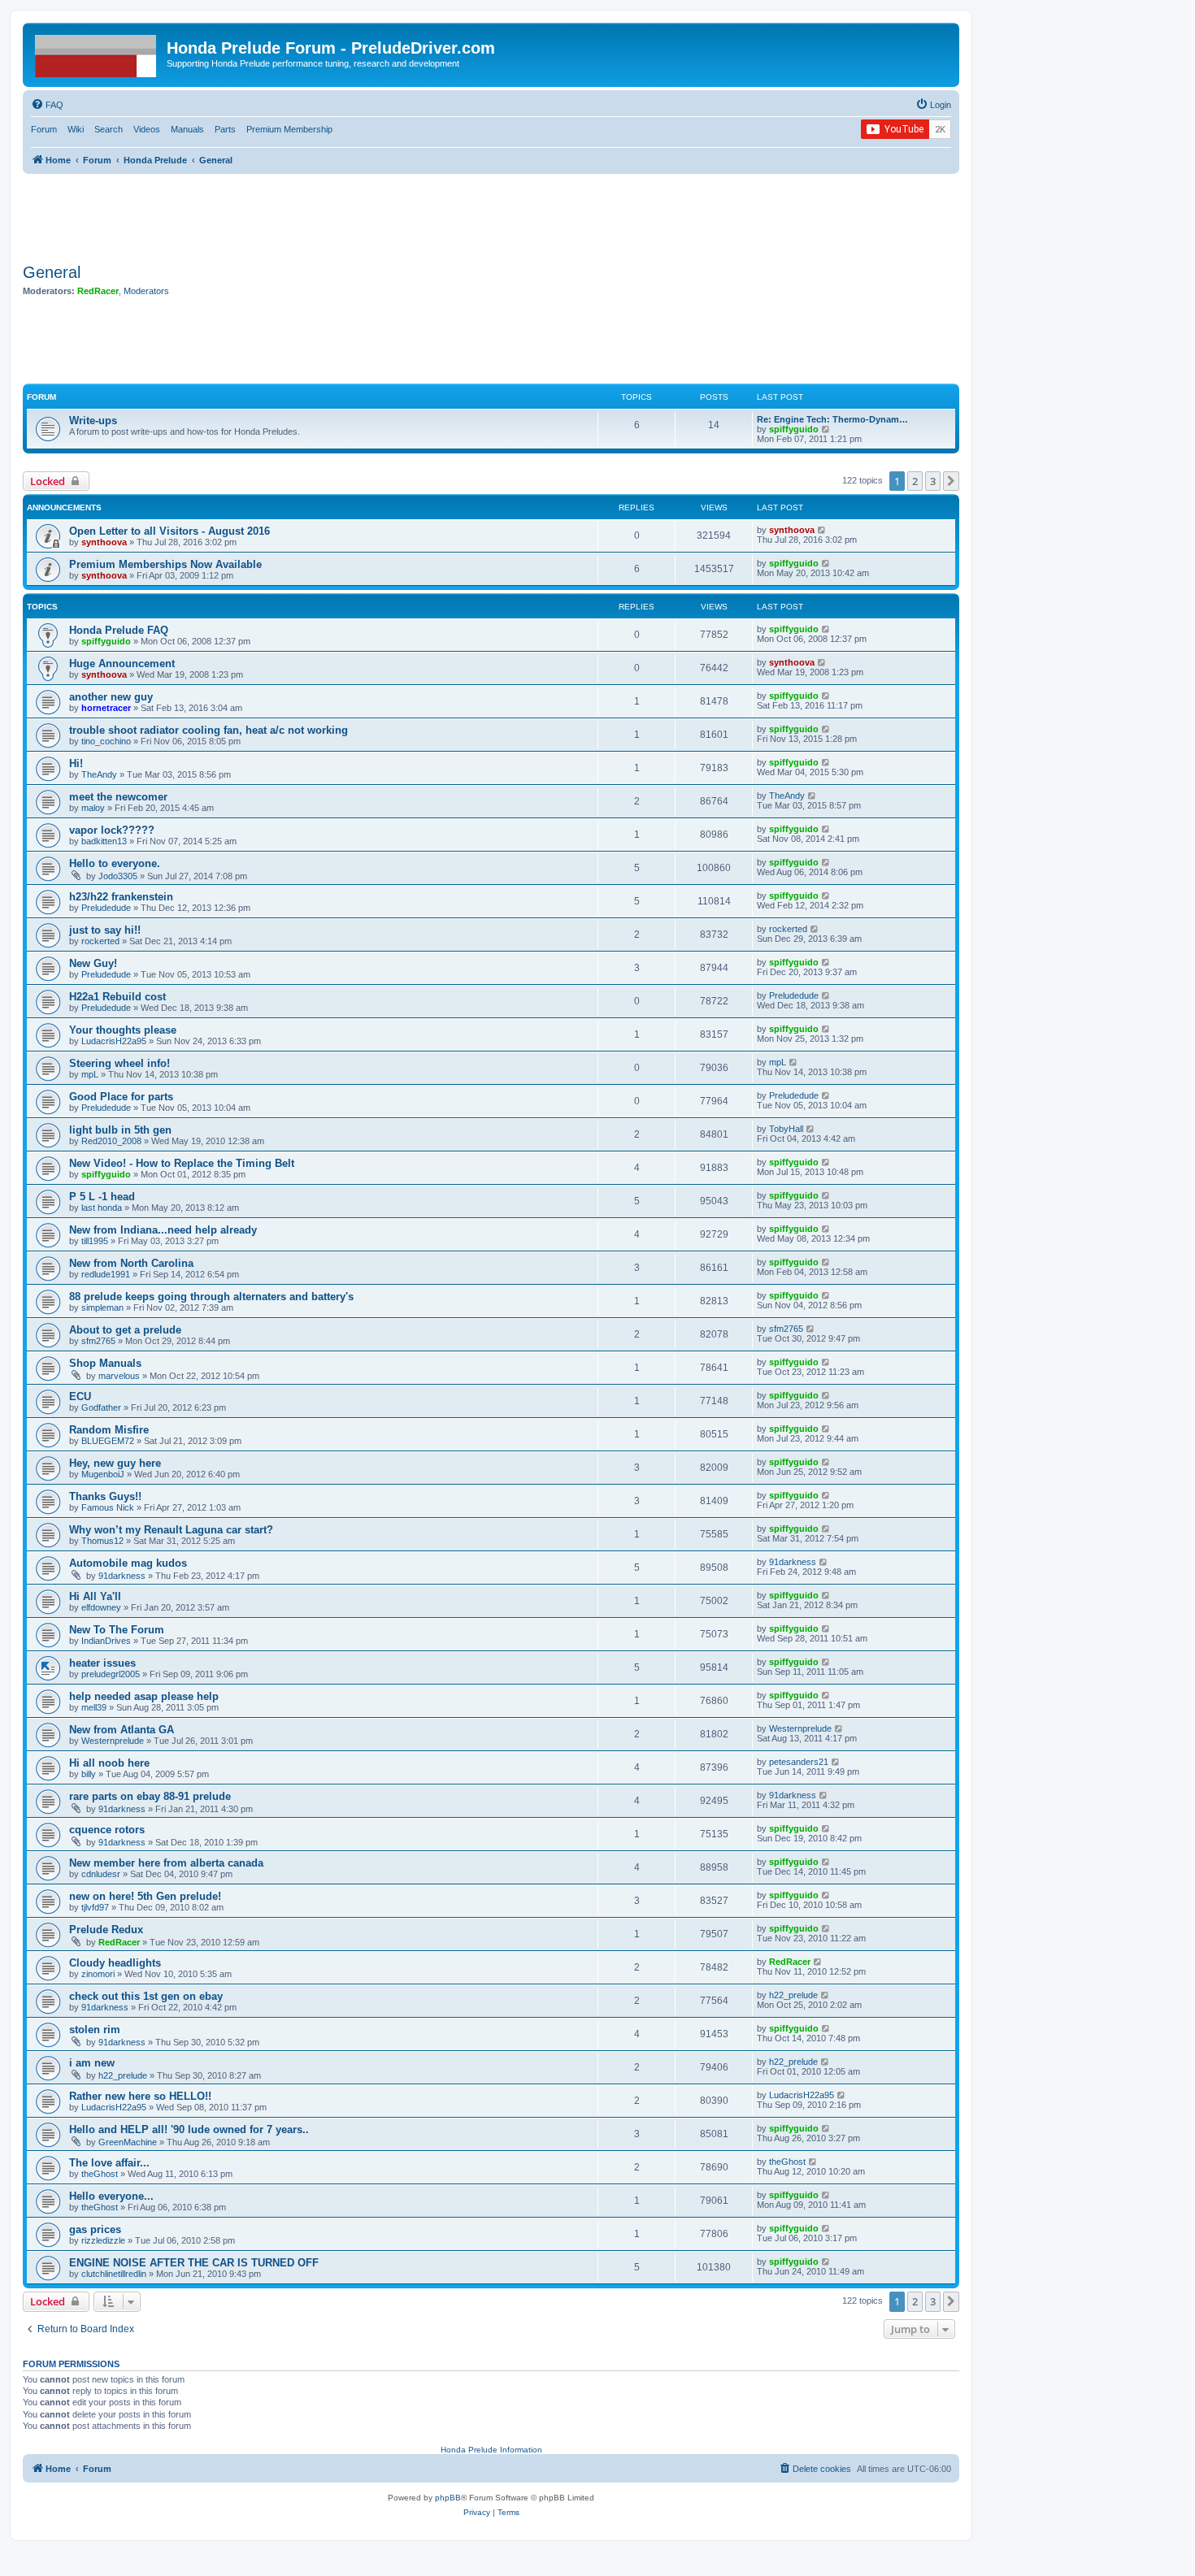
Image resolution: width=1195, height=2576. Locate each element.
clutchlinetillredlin (114, 2274)
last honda (102, 1208)
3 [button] (933, 481)
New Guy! (93, 963)
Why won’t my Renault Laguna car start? (171, 1530)
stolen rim (95, 2030)
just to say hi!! (105, 930)
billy (89, 1774)
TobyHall (786, 1129)
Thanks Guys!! (105, 1496)
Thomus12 (102, 1541)
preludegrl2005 (111, 1674)
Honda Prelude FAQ (119, 630)
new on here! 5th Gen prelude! (145, 1896)
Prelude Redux (106, 1930)
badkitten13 (104, 841)
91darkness (122, 1576)
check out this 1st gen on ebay (146, 1996)
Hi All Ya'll (95, 1596)
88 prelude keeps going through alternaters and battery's (211, 1297)
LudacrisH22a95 (114, 1041)
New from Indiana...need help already (163, 1230)
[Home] (97, 53)
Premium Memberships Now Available (165, 564)
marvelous (119, 1376)
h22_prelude (793, 1995)
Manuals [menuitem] (187, 129)
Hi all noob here (109, 1763)
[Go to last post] (822, 530)
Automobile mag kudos (128, 1563)
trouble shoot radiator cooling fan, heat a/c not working (209, 730)
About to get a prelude (125, 1330)
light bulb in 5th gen (120, 1130)
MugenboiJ (103, 1474)
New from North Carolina (131, 1263)
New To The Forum (117, 1630)
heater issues (102, 1663)
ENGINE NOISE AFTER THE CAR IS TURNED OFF (194, 2263)
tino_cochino (106, 741)
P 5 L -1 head (102, 1197)
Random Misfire (109, 1430)
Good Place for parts (121, 1097)
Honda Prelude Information (491, 2450)
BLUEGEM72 (108, 1441)
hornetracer (106, 708)
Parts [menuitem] (225, 129)
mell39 (94, 1707)
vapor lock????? (112, 830)
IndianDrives (106, 1641)
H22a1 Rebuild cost (117, 997)
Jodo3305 (118, 876)
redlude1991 (106, 1274)
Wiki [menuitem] (76, 129)
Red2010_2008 (111, 1141)
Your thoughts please (123, 1030)
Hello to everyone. (115, 863)
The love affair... (109, 2163)
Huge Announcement (122, 664)
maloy (93, 808)
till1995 (95, 1241)
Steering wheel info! (119, 1063)
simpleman (102, 1308)
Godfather (101, 1407)
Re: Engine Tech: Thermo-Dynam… (832, 419)
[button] (951, 481)
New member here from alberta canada (166, 1863)
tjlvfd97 (95, 1907)
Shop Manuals (105, 1363)
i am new (92, 2063)
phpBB (448, 2498)
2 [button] (915, 481)
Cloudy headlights (115, 1963)
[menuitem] (47, 105)
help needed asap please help (144, 1696)
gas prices (95, 2229)
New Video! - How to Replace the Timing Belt (182, 1163)
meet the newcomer (118, 797)
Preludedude (106, 908)
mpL (90, 1074)
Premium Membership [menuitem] (289, 129)
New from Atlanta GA (122, 1730)
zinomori (98, 1974)
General (52, 272)
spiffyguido (794, 429)
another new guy (111, 697)
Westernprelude (113, 1741)
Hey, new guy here (115, 1463)
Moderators (146, 291)
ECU (80, 1396)
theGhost (100, 2174)
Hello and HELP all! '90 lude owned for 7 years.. (189, 2129)
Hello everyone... (111, 2196)
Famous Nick (108, 1507)
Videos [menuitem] (147, 129)
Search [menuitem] (109, 129)
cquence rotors (107, 1830)
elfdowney (101, 1607)
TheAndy (99, 774)
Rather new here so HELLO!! (140, 2096)
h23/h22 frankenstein (121, 897)
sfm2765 (98, 1341)
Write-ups (93, 421)
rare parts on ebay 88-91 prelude (150, 1796)
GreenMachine (128, 2142)
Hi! (76, 763)
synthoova (104, 542)
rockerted (100, 941)
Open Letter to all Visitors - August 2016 (169, 531)
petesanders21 (799, 1762)
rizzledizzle (103, 2240)
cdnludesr (101, 1874)
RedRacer (98, 291)
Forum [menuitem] (44, 129)
